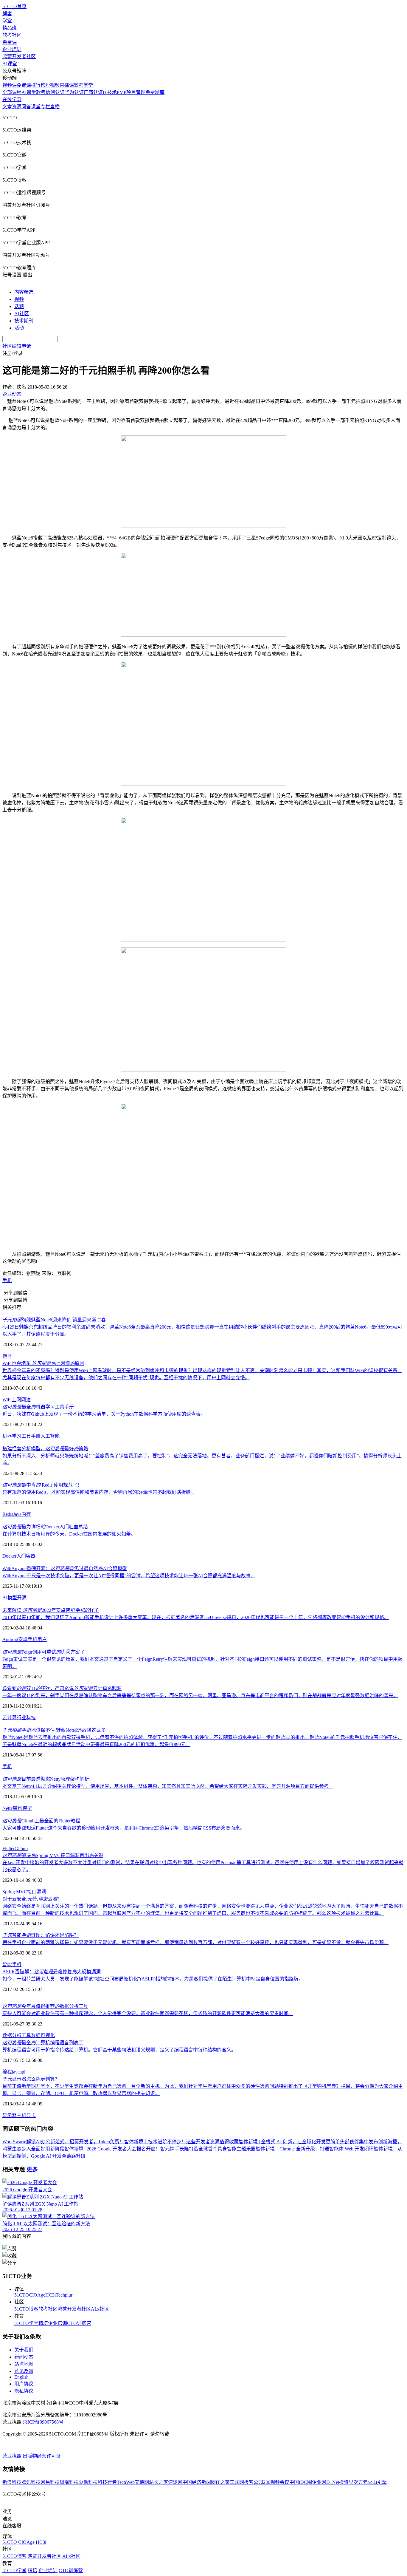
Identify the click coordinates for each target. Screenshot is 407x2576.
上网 (16, 1400)
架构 (18, 1808)
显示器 (10, 2115)
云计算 (10, 1718)
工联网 (237, 2482)
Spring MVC (15, 1892)
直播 (55, 107)
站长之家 (159, 2482)
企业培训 (12, 49)
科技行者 (107, 2482)
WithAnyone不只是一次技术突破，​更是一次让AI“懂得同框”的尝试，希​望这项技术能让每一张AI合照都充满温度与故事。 (129, 1576)
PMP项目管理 (131, 92)
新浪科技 (12, 2482)
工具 (26, 2035)
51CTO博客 (26, 2309)
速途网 (175, 2482)
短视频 (52, 85)
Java (17, 1514)
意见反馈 (24, 2371)
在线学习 (12, 99)
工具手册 (31, 1436)
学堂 (7, 21)
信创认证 (55, 92)
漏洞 (41, 1892)
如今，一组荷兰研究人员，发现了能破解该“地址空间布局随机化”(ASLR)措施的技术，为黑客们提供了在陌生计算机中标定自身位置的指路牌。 (153, 1979)
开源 (22, 1598)
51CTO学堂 (26, 2323)
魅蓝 (7, 1356)
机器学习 (12, 1436)
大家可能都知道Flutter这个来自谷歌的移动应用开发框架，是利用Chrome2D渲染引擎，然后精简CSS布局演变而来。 (124, 1828)
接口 (32, 1892)
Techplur (64, 2295)
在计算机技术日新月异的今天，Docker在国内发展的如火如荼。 (69, 1534)
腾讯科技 (31, 2482)
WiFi (7, 1400)
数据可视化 (43, 2035)
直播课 (67, 85)
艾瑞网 (142, 2482)
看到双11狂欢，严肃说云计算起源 (62, 1688)
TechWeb (126, 2482)
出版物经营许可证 (42, 2456)
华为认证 (74, 92)
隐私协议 (24, 2391)
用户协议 (24, 2384)
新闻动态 (24, 2357)
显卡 (31, 2115)
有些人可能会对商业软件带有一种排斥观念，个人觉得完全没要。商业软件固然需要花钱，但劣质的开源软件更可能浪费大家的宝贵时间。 (148, 2013)
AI (5, 1598)
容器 (31, 1556)
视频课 (10, 85)
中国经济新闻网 (199, 2482)
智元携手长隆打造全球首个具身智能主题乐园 (208, 2149)
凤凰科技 (69, 2482)
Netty (8, 1808)
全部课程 (12, 92)
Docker (9, 1556)
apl (22, 2072)
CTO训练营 (79, 2323)
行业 (21, 1718)
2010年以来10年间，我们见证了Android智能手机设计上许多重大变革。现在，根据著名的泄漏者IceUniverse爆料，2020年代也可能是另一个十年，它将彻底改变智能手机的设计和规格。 (196, 1617)
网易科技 (50, 2482)
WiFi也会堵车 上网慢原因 (43, 1363)
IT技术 (110, 92)
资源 (17, 107)
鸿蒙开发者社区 (19, 57)
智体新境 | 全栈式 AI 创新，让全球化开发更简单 (289, 2142)
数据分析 (12, 2035)
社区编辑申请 (17, 346)
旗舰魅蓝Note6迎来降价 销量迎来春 (54, 1320)
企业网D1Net (326, 2482)
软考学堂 (83, 85)
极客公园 (254, 2482)
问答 (26, 107)
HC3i (51, 2295)
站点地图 (24, 2364)
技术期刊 (24, 321)
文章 (7, 107)
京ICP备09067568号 (43, 2422)
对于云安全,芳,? (31, 1899)
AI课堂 (10, 64)
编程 (7, 2072)
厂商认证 (93, 92)
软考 (41, 92)
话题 (19, 306)
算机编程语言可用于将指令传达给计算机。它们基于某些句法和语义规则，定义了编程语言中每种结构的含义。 (119, 2050)
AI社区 (22, 314)
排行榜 (38, 85)
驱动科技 (88, 2482)
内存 (26, 1514)
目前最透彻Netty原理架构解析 (46, 1779)
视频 (19, 299)
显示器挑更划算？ (31, 2079)
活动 (19, 328)
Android (10, 1639)
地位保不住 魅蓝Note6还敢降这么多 (54, 1730)
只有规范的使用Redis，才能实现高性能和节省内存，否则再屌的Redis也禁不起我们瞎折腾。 (99, 1492)
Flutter (8, 1848)
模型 (12, 1598)
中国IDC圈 (301, 2482)
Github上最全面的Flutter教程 (41, 1821)
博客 (7, 14)
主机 (21, 2115)
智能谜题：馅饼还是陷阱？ (41, 1935)
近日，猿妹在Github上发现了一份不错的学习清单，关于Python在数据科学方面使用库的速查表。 (104, 1414)
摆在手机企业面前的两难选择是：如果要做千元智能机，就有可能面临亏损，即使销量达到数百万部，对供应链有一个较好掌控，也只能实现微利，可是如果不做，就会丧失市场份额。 (195, 1942)
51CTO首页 (14, 6)
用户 (42, 1639)
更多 (32, 2169)
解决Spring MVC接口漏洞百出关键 (53, 1855)
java (16, 2072)
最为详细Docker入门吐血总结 (45, 1527)
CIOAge (37, 2295)
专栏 (45, 107)
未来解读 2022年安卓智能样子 (51, 1610)
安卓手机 (28, 1639)
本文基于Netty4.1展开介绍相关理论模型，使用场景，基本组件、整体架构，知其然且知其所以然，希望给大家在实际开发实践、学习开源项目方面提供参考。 (168, 1786)
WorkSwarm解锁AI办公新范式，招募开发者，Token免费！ (63, 2142)
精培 (43, 2323)
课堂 (36, 107)
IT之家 (223, 2482)
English (21, 2377)
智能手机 (12, 1965)
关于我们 (24, 2350)
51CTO (22, 2295)
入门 (21, 1556)
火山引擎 (377, 2482)
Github (21, 1848)
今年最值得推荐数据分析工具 (45, 2006)
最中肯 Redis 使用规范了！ (42, 1485)
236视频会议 (276, 2482)
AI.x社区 (100, 2309)
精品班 (10, 28)
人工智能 (50, 1436)
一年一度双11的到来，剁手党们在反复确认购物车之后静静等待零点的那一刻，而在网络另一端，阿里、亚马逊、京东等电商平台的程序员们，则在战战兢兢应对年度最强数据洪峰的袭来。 (200, 1696)
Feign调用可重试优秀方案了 (44, 1652)
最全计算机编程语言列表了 (43, 2043)
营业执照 (13, 2456)
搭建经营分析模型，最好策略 (45, 1449)
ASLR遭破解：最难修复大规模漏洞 (52, 1972)
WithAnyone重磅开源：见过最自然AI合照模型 (65, 1568)
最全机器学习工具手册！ (41, 1407)
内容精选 (24, 292)
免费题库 (155, 92)
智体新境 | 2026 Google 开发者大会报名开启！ (112, 2149)
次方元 (361, 2482)
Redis (8, 1514)
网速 (26, 1400)
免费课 (10, 42)
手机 (7, 1280)
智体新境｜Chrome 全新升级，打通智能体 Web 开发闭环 (315, 2149)
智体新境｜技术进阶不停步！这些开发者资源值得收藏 (181, 2142)
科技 (31, 1718)
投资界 (346, 2482)
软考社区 (12, 35)
